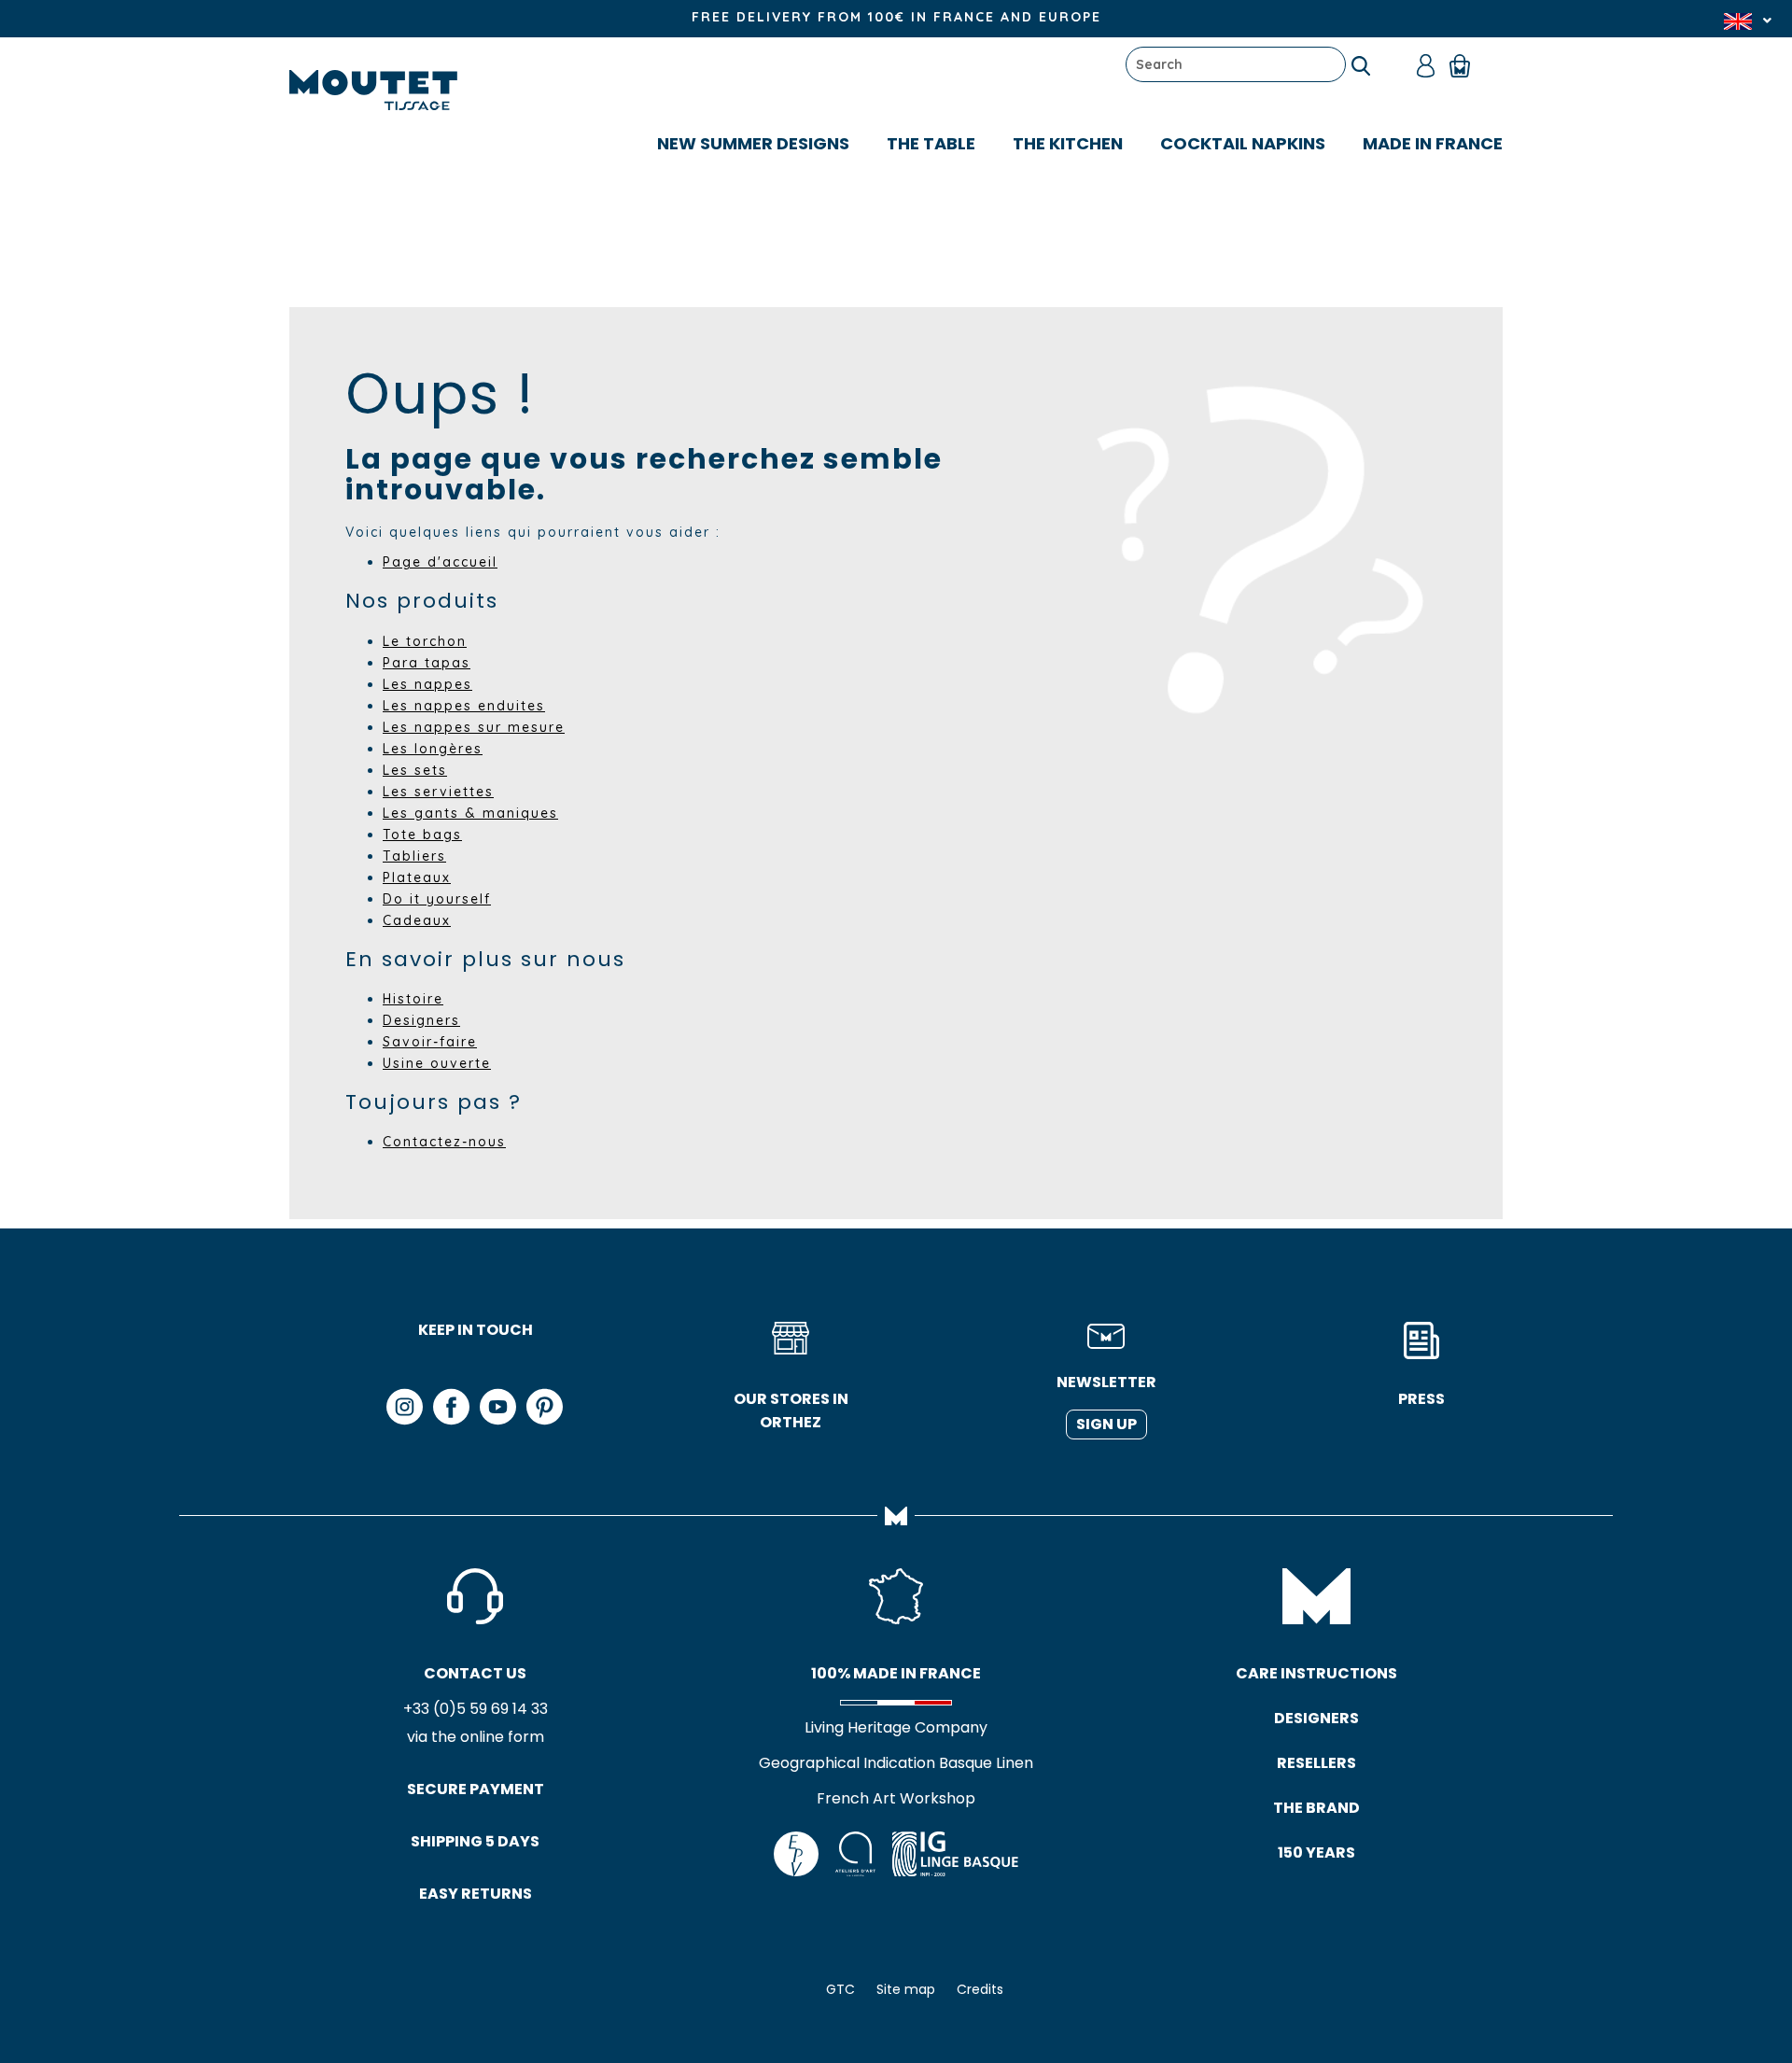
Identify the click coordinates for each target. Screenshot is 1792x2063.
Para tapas (427, 663)
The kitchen (1068, 143)
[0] (1469, 64)
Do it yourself (437, 899)
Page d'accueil (440, 562)
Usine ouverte (437, 1063)
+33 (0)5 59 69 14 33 (476, 1709)
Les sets (415, 770)
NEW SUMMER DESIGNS (753, 143)
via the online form (476, 1737)
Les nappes (427, 684)
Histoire (413, 999)
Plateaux (417, 877)
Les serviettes (438, 792)
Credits (980, 1989)
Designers (421, 1020)
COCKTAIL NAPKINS (1243, 143)
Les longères (433, 749)
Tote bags (422, 835)
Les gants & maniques (470, 813)
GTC (840, 1989)
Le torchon (425, 641)
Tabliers (414, 856)
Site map (906, 1989)
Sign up (1106, 1424)
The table (931, 143)
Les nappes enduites (464, 706)
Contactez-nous (444, 1142)
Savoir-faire (430, 1042)
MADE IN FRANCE (1433, 143)
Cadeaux (417, 920)
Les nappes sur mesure (474, 727)
